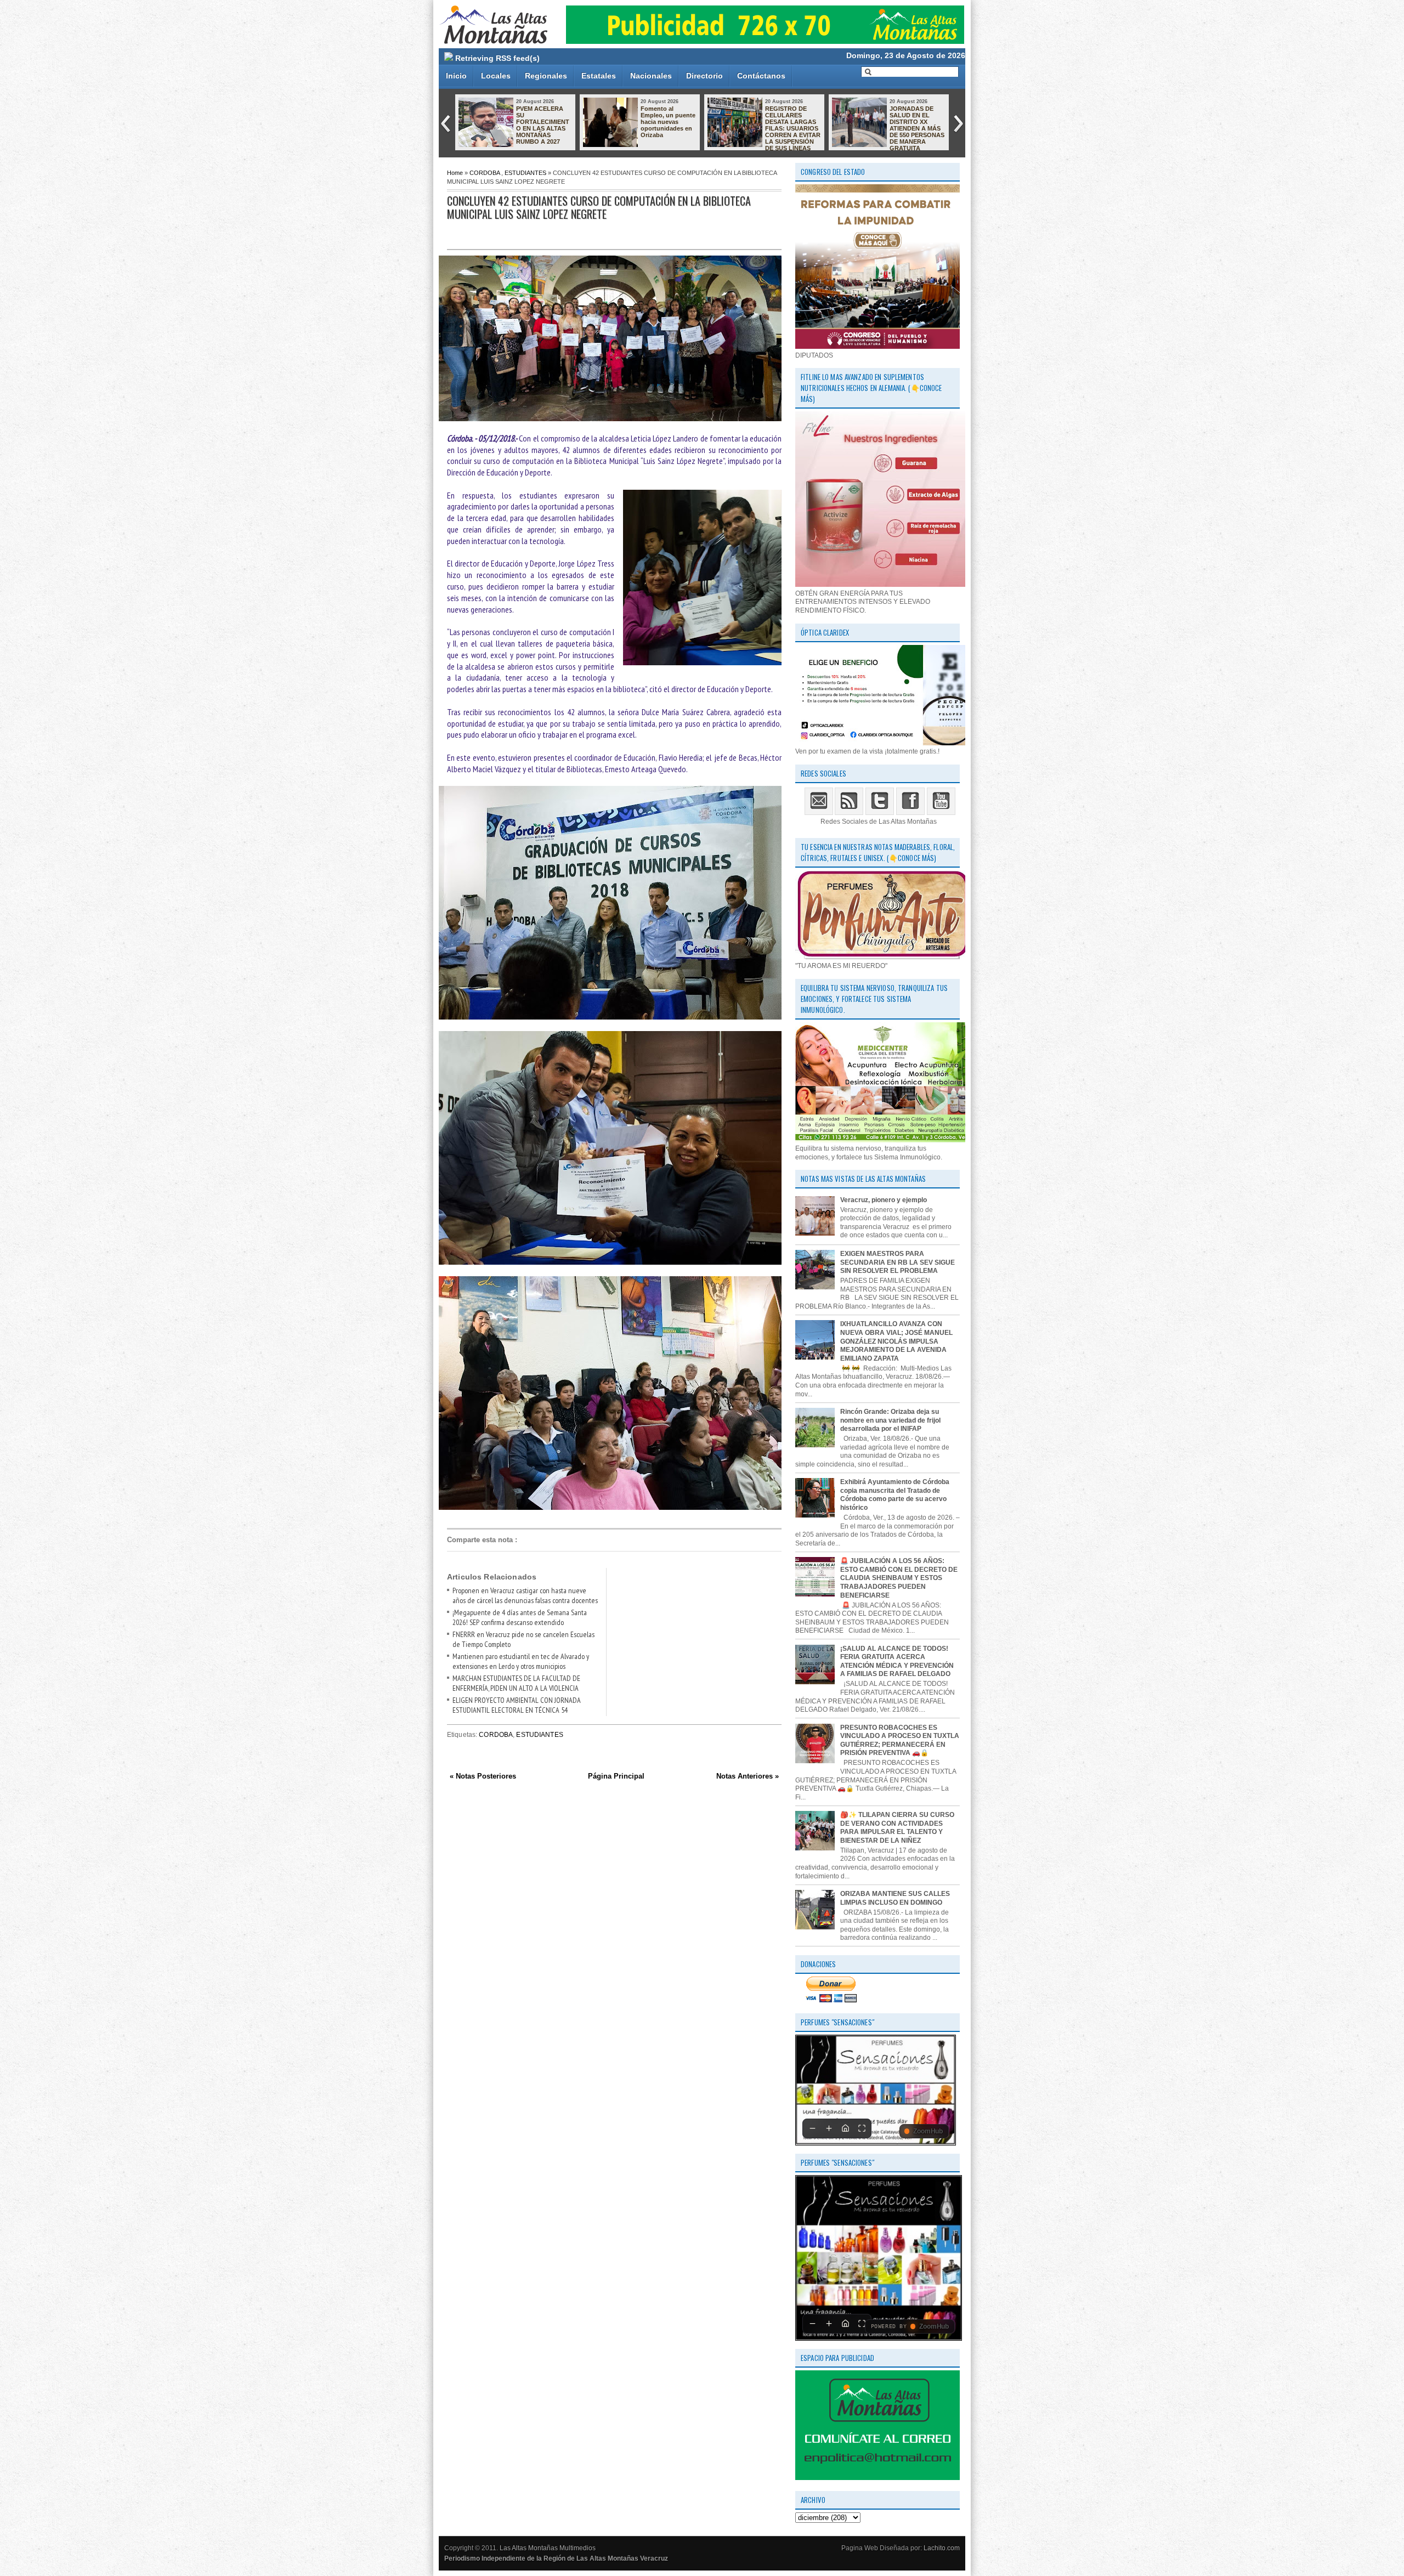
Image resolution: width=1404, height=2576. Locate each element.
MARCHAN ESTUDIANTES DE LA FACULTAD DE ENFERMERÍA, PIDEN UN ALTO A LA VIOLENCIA (516, 1683)
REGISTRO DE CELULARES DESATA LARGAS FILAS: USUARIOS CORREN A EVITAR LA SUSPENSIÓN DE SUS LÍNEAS (544, 128)
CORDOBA (485, 173)
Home (455, 173)
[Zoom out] (812, 2128)
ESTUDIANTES (525, 173)
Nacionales (651, 76)
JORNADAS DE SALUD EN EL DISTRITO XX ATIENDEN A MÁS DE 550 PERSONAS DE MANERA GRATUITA (668, 128)
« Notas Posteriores (483, 1776)
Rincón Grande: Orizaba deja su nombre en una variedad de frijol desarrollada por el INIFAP (890, 1420)
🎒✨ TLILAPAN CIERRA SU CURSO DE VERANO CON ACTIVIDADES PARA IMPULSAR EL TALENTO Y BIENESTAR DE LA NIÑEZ (897, 1828)
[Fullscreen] (862, 2128)
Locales (496, 76)
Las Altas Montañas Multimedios (548, 2548)
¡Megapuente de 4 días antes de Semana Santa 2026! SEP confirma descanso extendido (520, 1617)
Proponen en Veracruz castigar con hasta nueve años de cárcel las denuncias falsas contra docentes (525, 1595)
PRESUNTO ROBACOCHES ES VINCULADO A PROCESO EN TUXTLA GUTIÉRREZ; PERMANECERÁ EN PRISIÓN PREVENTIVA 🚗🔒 (887, 132)
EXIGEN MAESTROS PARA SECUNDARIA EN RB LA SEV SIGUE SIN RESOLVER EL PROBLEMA (898, 1262)
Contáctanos (761, 76)
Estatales (599, 76)
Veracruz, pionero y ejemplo (884, 1200)
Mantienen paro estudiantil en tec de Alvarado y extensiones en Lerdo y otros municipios (521, 1661)
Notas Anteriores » (748, 1776)
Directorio (704, 76)
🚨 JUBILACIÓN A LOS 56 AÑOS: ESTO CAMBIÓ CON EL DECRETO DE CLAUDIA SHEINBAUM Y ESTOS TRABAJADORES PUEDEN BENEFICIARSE (899, 1578)
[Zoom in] (829, 2128)
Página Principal (616, 1776)
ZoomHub (928, 2131)
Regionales (546, 76)
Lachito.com (942, 2548)
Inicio (456, 76)
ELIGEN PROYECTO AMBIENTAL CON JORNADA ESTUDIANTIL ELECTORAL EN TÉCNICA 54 (517, 1705)
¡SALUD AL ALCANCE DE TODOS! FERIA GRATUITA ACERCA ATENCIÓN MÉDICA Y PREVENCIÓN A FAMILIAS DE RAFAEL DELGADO (897, 1661)
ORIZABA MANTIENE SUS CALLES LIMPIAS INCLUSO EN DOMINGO (895, 1898)
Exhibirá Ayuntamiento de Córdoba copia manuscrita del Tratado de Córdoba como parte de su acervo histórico (895, 1495)
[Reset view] (845, 2128)
